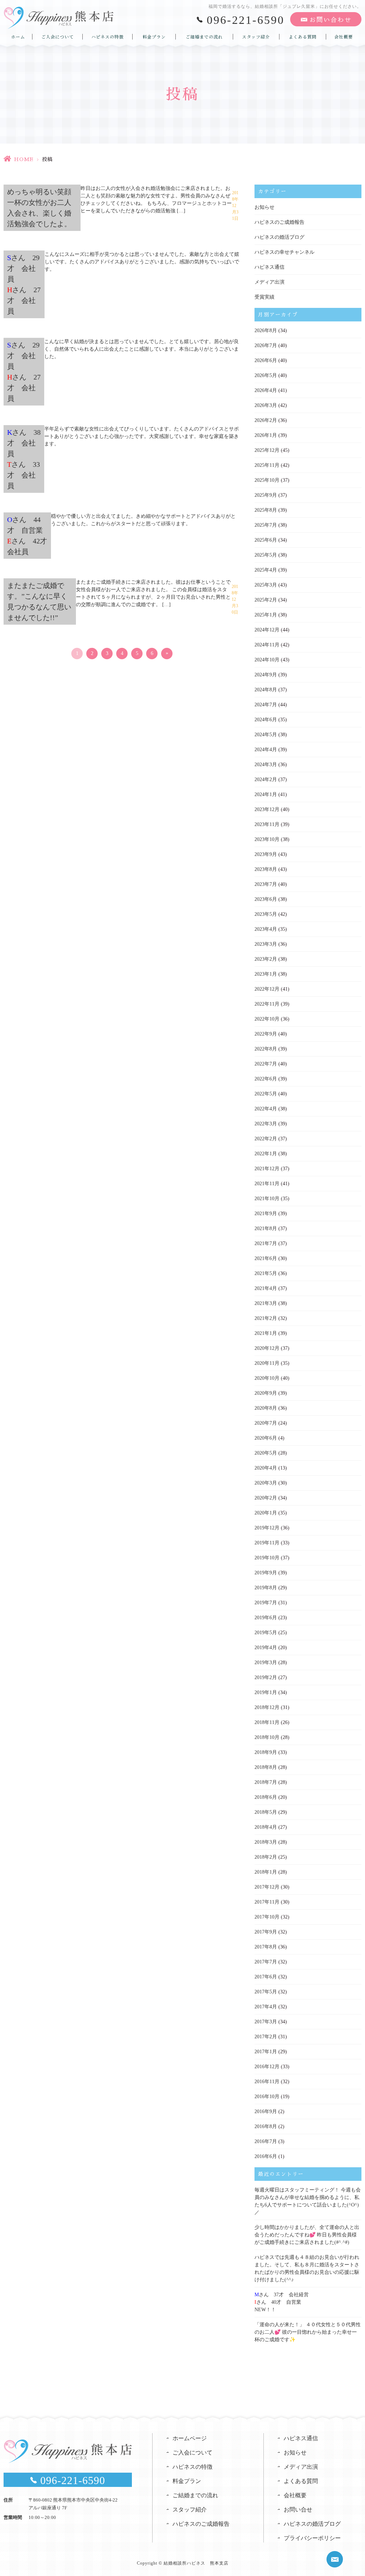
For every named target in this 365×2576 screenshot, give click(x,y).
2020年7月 (266, 1423)
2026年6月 (266, 360)
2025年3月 (266, 585)
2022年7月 (266, 1064)
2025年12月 (267, 450)
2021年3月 (266, 1303)
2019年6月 (266, 1618)
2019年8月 (266, 1588)
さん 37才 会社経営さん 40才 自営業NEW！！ (282, 2302)
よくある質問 (303, 37)
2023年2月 (266, 959)
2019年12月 (267, 1528)
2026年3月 (266, 405)
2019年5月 (266, 1633)
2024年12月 (267, 630)
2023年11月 (267, 824)
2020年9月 (266, 1393)
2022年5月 (266, 1094)
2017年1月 (266, 2052)
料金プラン (154, 37)
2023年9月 (266, 854)
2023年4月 (266, 929)
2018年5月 (266, 1812)
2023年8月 (266, 869)
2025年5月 (266, 555)
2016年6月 (266, 2156)
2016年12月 (267, 2067)
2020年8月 (266, 1408)
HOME (24, 159)
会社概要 (344, 37)
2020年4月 (266, 1468)
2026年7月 (266, 345)
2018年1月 (266, 1872)
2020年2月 (266, 1498)
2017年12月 (267, 1887)
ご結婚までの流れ (204, 37)
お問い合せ (298, 2510)
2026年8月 (266, 331)
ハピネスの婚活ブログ (279, 237)
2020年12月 (267, 1348)
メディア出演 (269, 282)
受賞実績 (264, 297)
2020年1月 (266, 1513)
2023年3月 (266, 944)
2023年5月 (266, 914)
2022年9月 (266, 1034)
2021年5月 (266, 1273)
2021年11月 (267, 1184)
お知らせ (264, 207)
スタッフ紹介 (256, 37)
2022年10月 (267, 1019)
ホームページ (190, 2438)
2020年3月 (266, 1483)
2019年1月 (266, 1692)
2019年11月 (267, 1543)
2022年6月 (266, 1079)
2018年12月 (267, 1707)
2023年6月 (266, 899)
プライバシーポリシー (312, 2538)
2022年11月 (267, 1004)
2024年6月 (266, 720)
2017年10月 (267, 1917)
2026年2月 (266, 420)
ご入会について (58, 37)
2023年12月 (267, 809)
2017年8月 (266, 1947)
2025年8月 (266, 510)
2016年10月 (267, 2097)
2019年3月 (266, 1663)
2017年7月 (266, 1962)
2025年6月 (266, 540)
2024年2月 (266, 779)
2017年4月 (266, 2007)
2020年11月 (267, 1363)
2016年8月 (266, 2126)
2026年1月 (266, 435)
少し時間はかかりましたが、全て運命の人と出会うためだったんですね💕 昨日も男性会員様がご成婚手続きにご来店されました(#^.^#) (307, 2235)
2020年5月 (266, 1453)
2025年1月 (266, 615)
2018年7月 (266, 1782)
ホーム (18, 37)
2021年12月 (267, 1169)
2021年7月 (266, 1243)
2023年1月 (266, 974)
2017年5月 (266, 1992)
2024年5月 (266, 735)
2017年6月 (266, 1977)
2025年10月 (267, 480)
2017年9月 (266, 1932)
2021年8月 (266, 1228)
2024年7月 (266, 705)
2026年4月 (266, 390)
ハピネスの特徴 (107, 37)
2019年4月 (266, 1648)
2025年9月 (266, 495)
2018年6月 (266, 1797)
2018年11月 (267, 1722)
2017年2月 (266, 2037)
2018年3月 (266, 1842)
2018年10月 (267, 1737)
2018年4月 (266, 1827)
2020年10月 (267, 1378)
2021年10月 (267, 1199)
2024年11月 (267, 645)
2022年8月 (266, 1049)
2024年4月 (266, 750)
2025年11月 (267, 465)
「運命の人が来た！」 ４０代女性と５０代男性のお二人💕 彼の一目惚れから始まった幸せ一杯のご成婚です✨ (308, 2332)
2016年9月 (266, 2112)
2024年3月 (266, 765)
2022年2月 (266, 1139)
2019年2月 (266, 1677)
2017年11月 (267, 1902)
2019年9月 (266, 1573)
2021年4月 (266, 1288)
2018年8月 (266, 1767)
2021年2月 (266, 1318)
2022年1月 (266, 1154)
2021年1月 (266, 1333)
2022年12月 (267, 989)
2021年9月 (266, 1214)
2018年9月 (266, 1752)
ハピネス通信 (269, 267)
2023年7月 (266, 884)
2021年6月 (266, 1258)
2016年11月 (267, 2082)
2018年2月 (266, 1857)
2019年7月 (266, 1603)
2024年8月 (266, 690)
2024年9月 (266, 675)
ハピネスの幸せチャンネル (284, 252)
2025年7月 (266, 525)
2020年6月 (266, 1438)
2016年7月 (266, 2141)
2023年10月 (267, 839)
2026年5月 (266, 375)
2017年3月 (266, 2022)
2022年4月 (266, 1109)
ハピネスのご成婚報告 (279, 222)
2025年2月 (266, 600)
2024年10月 (267, 660)
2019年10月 (267, 1558)
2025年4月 (266, 570)
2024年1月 (266, 794)
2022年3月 (266, 1124)
